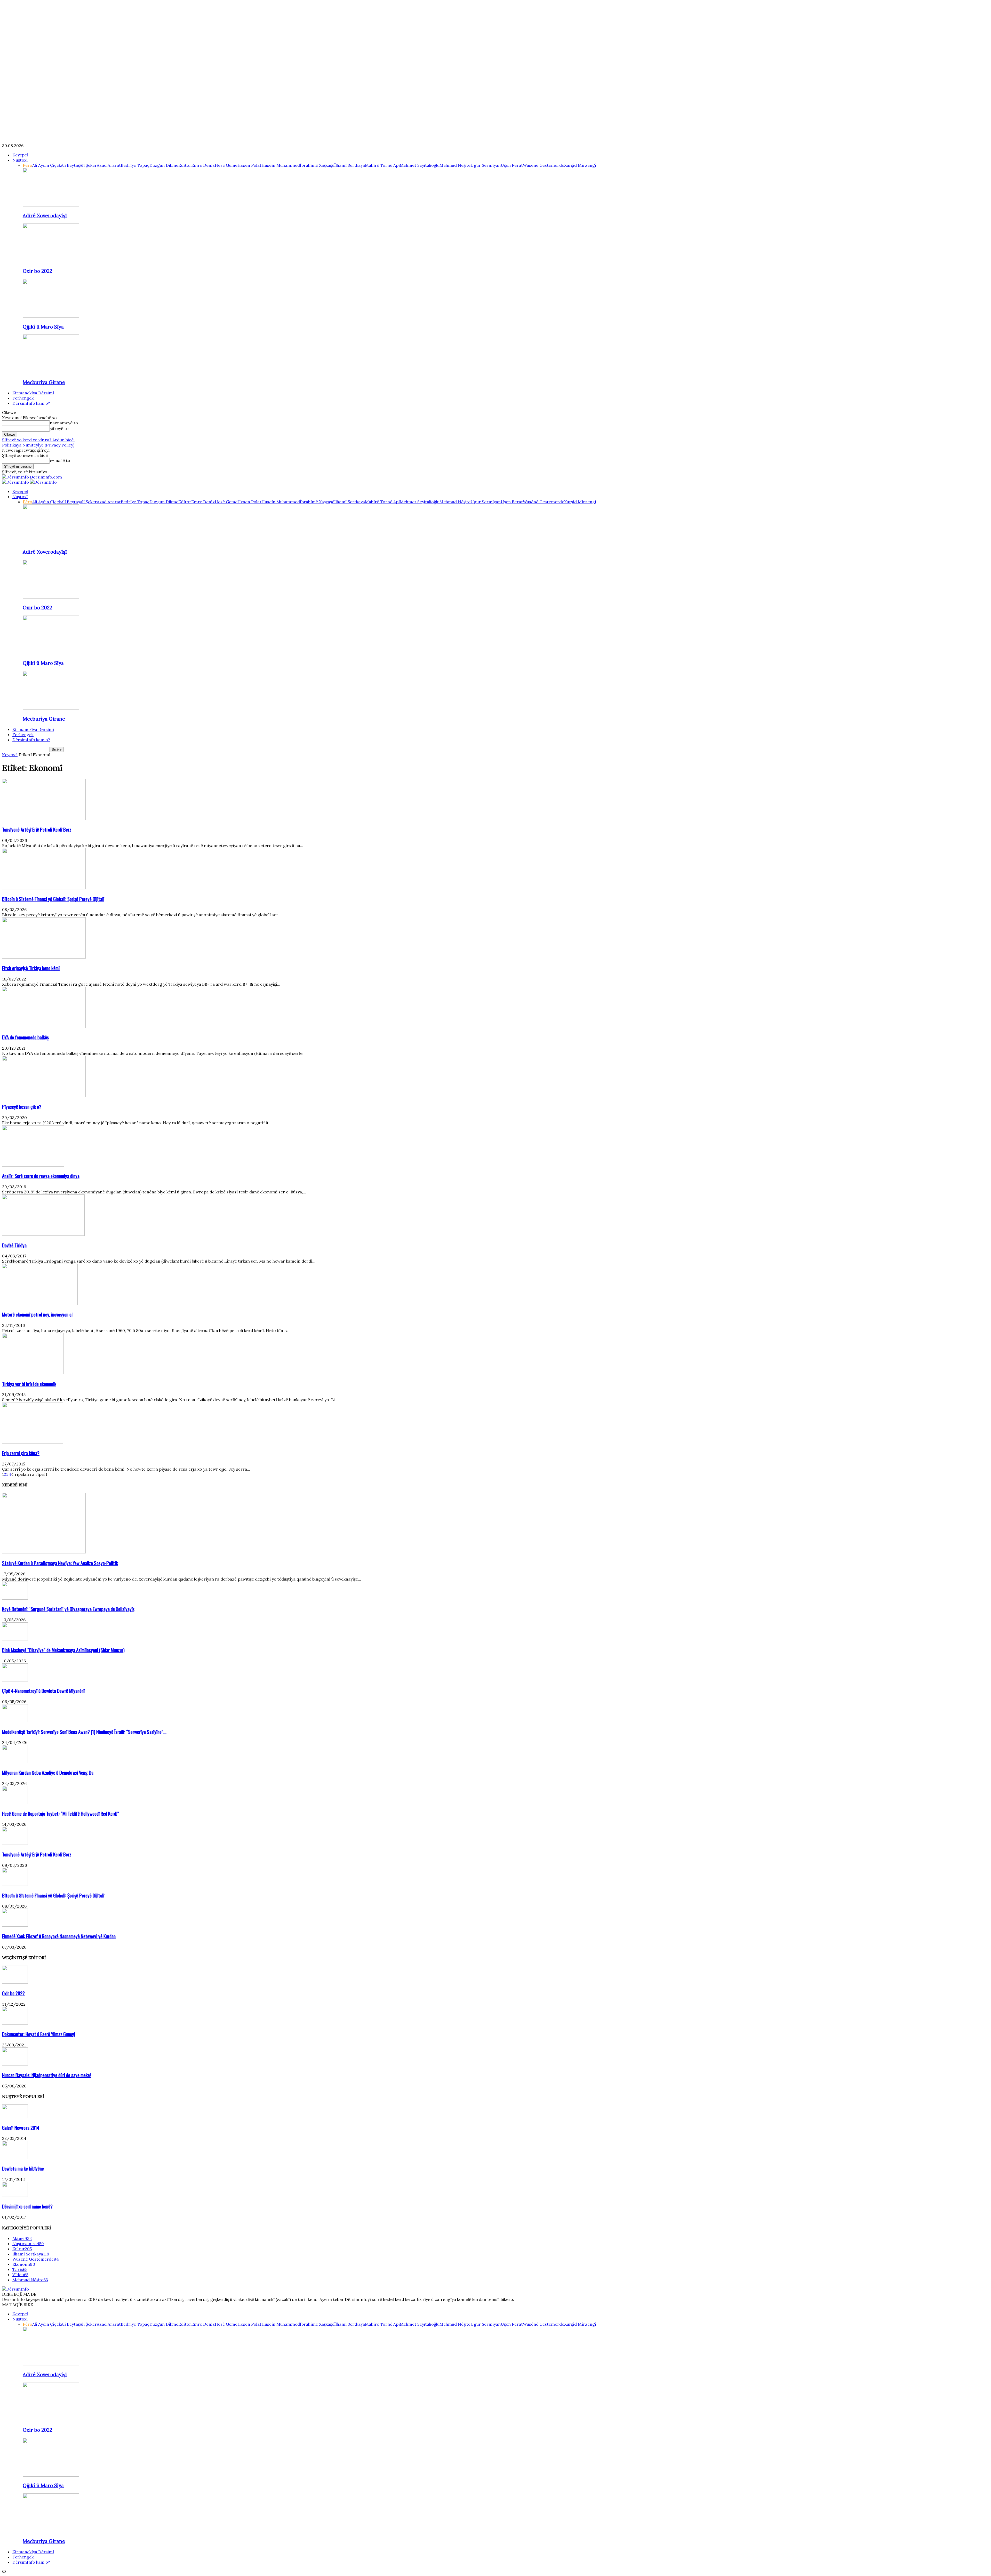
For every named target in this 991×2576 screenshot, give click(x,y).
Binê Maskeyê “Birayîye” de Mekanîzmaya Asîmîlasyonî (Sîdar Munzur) (63, 1650)
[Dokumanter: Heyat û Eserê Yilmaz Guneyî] (15, 2023)
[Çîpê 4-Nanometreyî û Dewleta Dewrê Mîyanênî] (15, 1680)
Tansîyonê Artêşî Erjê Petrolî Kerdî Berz (37, 829)
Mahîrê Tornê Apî (382, 165)
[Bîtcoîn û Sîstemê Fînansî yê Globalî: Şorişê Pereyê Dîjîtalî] (44, 888)
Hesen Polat (249, 165)
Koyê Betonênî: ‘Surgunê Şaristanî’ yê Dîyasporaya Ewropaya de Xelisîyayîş (68, 1609)
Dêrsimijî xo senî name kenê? (27, 2206)
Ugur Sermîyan (486, 165)
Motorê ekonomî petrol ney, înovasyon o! (37, 1314)
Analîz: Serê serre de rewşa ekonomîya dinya (41, 1176)
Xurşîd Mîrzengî (580, 165)
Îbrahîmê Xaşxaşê (317, 165)
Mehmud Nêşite (455, 165)
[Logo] (16, 482)
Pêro (27, 165)
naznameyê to (64, 423)
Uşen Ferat (512, 165)
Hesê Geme (226, 165)
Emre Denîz (203, 165)
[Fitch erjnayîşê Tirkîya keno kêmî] (44, 957)
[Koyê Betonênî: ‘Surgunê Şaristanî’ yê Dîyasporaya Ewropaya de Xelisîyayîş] (15, 1598)
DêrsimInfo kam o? (31, 403)
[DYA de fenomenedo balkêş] (44, 1026)
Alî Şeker (88, 165)
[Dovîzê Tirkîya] (43, 1234)
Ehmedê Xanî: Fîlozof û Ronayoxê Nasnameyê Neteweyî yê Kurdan (59, 1936)
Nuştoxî (20, 160)
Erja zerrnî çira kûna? (21, 1453)
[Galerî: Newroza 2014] (15, 2117)
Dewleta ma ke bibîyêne (23, 2168)
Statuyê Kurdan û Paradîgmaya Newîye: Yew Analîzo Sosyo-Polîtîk (60, 1563)
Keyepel (20, 155)
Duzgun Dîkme (164, 165)
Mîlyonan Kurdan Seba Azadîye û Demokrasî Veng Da (48, 1772)
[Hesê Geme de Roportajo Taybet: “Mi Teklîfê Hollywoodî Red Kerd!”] (15, 1803)
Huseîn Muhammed (281, 165)
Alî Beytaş (70, 165)
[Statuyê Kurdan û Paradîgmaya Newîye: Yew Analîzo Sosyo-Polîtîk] (44, 1552)
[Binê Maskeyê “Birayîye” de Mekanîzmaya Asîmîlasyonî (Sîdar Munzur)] (15, 1639)
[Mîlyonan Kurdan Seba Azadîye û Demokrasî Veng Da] (15, 1761)
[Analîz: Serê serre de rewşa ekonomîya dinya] (33, 1165)
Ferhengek (23, 398)
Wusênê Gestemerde (544, 165)
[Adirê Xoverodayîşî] (51, 205)
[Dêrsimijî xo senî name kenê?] (15, 2195)
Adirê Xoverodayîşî (45, 216)
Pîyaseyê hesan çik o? (22, 1107)
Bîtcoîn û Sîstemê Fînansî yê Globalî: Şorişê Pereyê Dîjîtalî (53, 899)
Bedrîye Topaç (135, 165)
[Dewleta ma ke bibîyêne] (15, 2157)
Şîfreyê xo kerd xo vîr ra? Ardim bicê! (38, 440)
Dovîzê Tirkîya (14, 1245)
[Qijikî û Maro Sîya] (51, 316)
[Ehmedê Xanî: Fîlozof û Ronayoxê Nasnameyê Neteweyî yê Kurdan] (15, 1925)
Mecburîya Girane (44, 382)
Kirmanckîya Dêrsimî (33, 393)
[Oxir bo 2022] (51, 260)
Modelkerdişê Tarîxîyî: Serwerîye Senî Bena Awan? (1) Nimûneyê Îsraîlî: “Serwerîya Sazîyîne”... (84, 1732)
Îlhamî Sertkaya (350, 165)
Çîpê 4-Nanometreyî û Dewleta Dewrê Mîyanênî (43, 1691)
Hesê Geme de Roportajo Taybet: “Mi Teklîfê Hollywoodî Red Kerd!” (61, 1813)
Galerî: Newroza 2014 (21, 2128)
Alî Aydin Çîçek (47, 165)
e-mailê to (60, 460)
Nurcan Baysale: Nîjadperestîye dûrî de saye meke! (46, 2075)
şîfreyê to (59, 428)
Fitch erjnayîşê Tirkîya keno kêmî (31, 968)
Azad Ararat (109, 165)
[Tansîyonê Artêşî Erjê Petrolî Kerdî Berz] (44, 818)
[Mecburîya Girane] (51, 372)
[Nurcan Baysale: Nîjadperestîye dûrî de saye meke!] (15, 2064)
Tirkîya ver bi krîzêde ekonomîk (29, 1384)
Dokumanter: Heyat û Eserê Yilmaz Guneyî (39, 2034)
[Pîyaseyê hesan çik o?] (44, 1096)
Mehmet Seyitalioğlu (420, 165)
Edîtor (185, 165)
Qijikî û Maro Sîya (43, 327)
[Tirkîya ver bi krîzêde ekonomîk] (33, 1373)
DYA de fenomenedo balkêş (25, 1037)
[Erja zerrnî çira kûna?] (33, 1442)
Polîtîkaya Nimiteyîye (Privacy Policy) (38, 445)
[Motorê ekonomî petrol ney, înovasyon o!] (40, 1303)
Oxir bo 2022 (37, 271)
